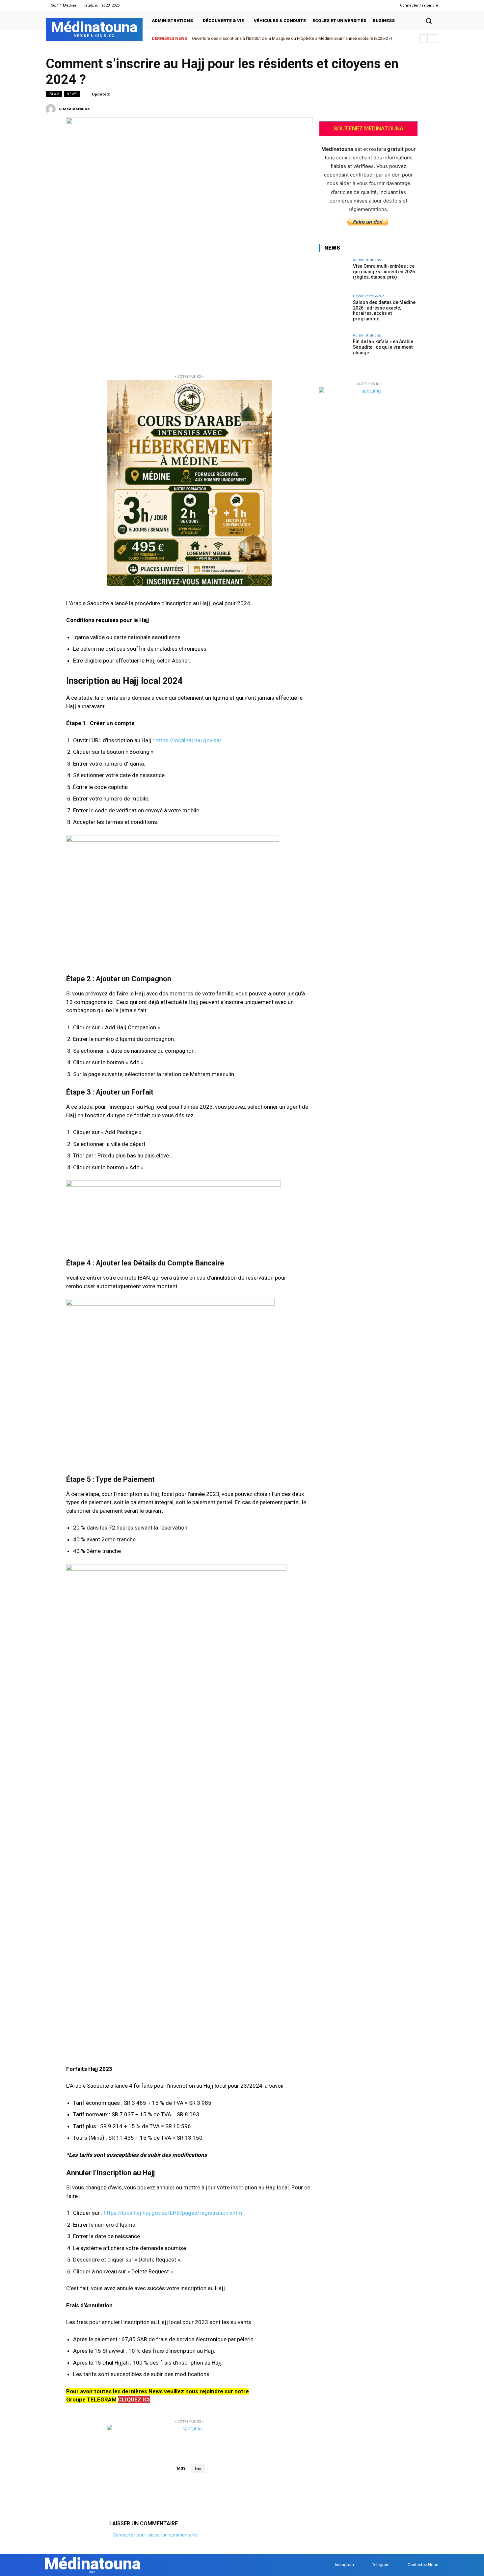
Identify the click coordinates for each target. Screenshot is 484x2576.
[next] (434, 38)
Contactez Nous (423, 2565)
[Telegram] (381, 5)
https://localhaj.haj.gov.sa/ (188, 740)
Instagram (344, 2565)
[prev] (424, 38)
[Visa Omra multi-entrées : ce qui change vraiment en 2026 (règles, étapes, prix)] (334, 273)
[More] (431, 109)
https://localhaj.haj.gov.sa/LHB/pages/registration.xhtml (174, 2213)
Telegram (381, 2565)
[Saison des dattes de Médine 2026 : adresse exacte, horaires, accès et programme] (334, 309)
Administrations (367, 260)
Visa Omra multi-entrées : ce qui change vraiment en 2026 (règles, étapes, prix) (384, 272)
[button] (429, 21)
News (72, 94)
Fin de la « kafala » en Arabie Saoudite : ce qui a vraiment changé (383, 347)
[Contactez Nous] (401, 2565)
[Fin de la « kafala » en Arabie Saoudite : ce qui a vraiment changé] (334, 348)
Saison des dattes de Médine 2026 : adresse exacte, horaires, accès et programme (384, 311)
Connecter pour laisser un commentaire (155, 2535)
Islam (54, 94)
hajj (198, 2468)
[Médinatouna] (52, 109)
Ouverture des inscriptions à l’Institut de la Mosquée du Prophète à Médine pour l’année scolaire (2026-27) (292, 38)
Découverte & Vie (369, 296)
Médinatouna (76, 109)
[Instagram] (373, 5)
